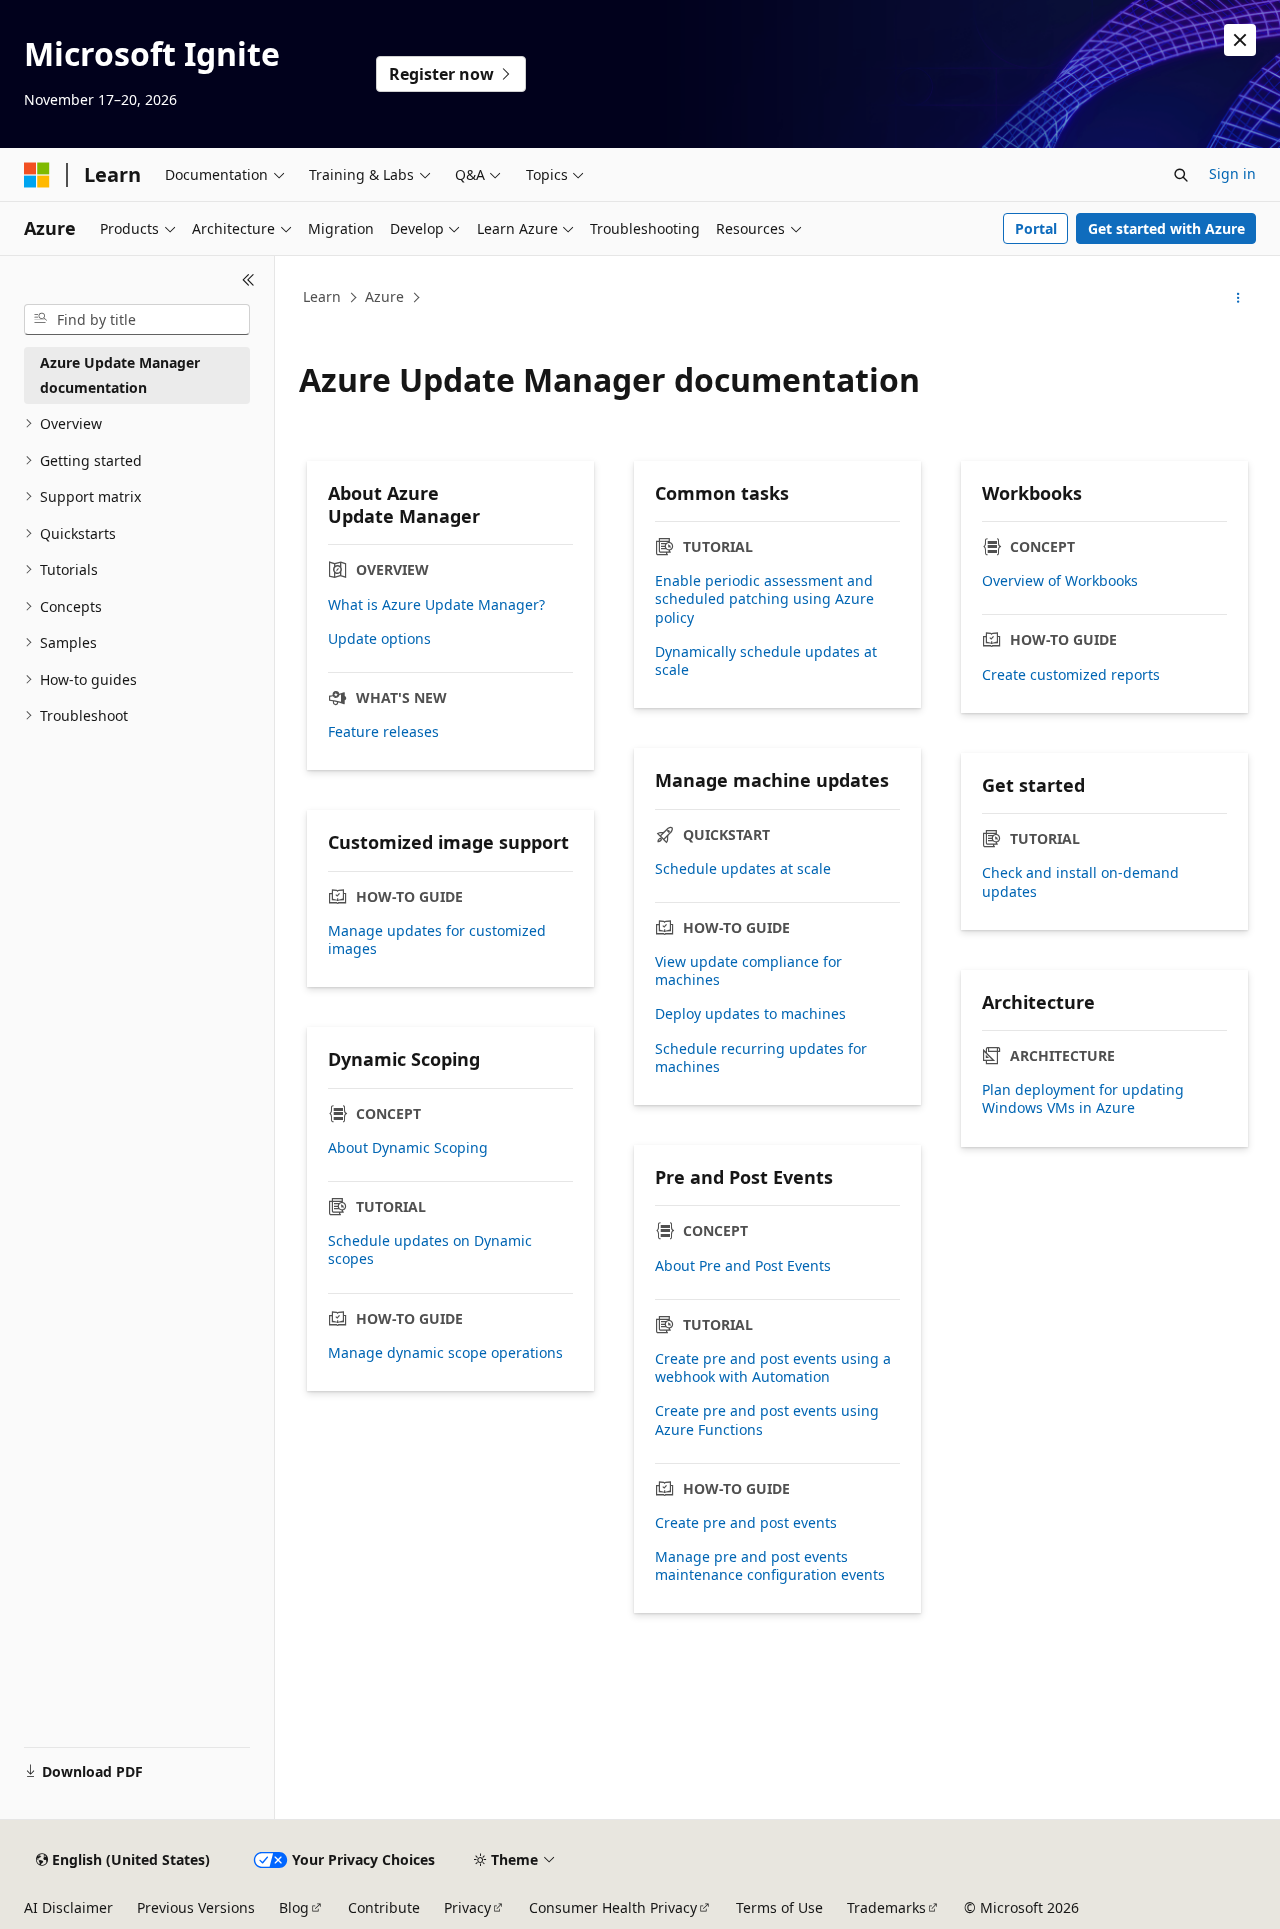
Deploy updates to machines (750, 1014)
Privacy (467, 1907)
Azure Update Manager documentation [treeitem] (120, 375)
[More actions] (1238, 298)
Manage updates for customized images (437, 940)
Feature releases (383, 732)
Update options (379, 639)
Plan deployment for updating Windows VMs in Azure (1083, 1099)
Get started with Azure (1166, 228)
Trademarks (886, 1907)
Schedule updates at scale (743, 869)
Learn (322, 296)
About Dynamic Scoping (408, 1148)
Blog (294, 1907)
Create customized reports (1071, 675)
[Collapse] (248, 280)
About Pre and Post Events (743, 1266)
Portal (1036, 228)
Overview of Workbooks (1060, 581)
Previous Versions (196, 1907)
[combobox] (137, 320)
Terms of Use (779, 1907)
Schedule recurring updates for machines (761, 1058)
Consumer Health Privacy (613, 1907)
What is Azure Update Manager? (436, 605)
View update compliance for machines (748, 971)
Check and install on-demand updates (1080, 882)
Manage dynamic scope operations (445, 1353)
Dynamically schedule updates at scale (766, 661)
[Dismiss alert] (1240, 40)
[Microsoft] (37, 175)
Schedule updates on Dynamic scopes (430, 1250)
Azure (384, 296)
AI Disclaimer (68, 1907)
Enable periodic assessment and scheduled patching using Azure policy (764, 599)
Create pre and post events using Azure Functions (767, 1420)
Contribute (384, 1907)
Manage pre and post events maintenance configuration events (770, 1566)
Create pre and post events (746, 1523)
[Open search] (1181, 175)
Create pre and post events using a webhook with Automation (773, 1368)
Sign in (1232, 173)
